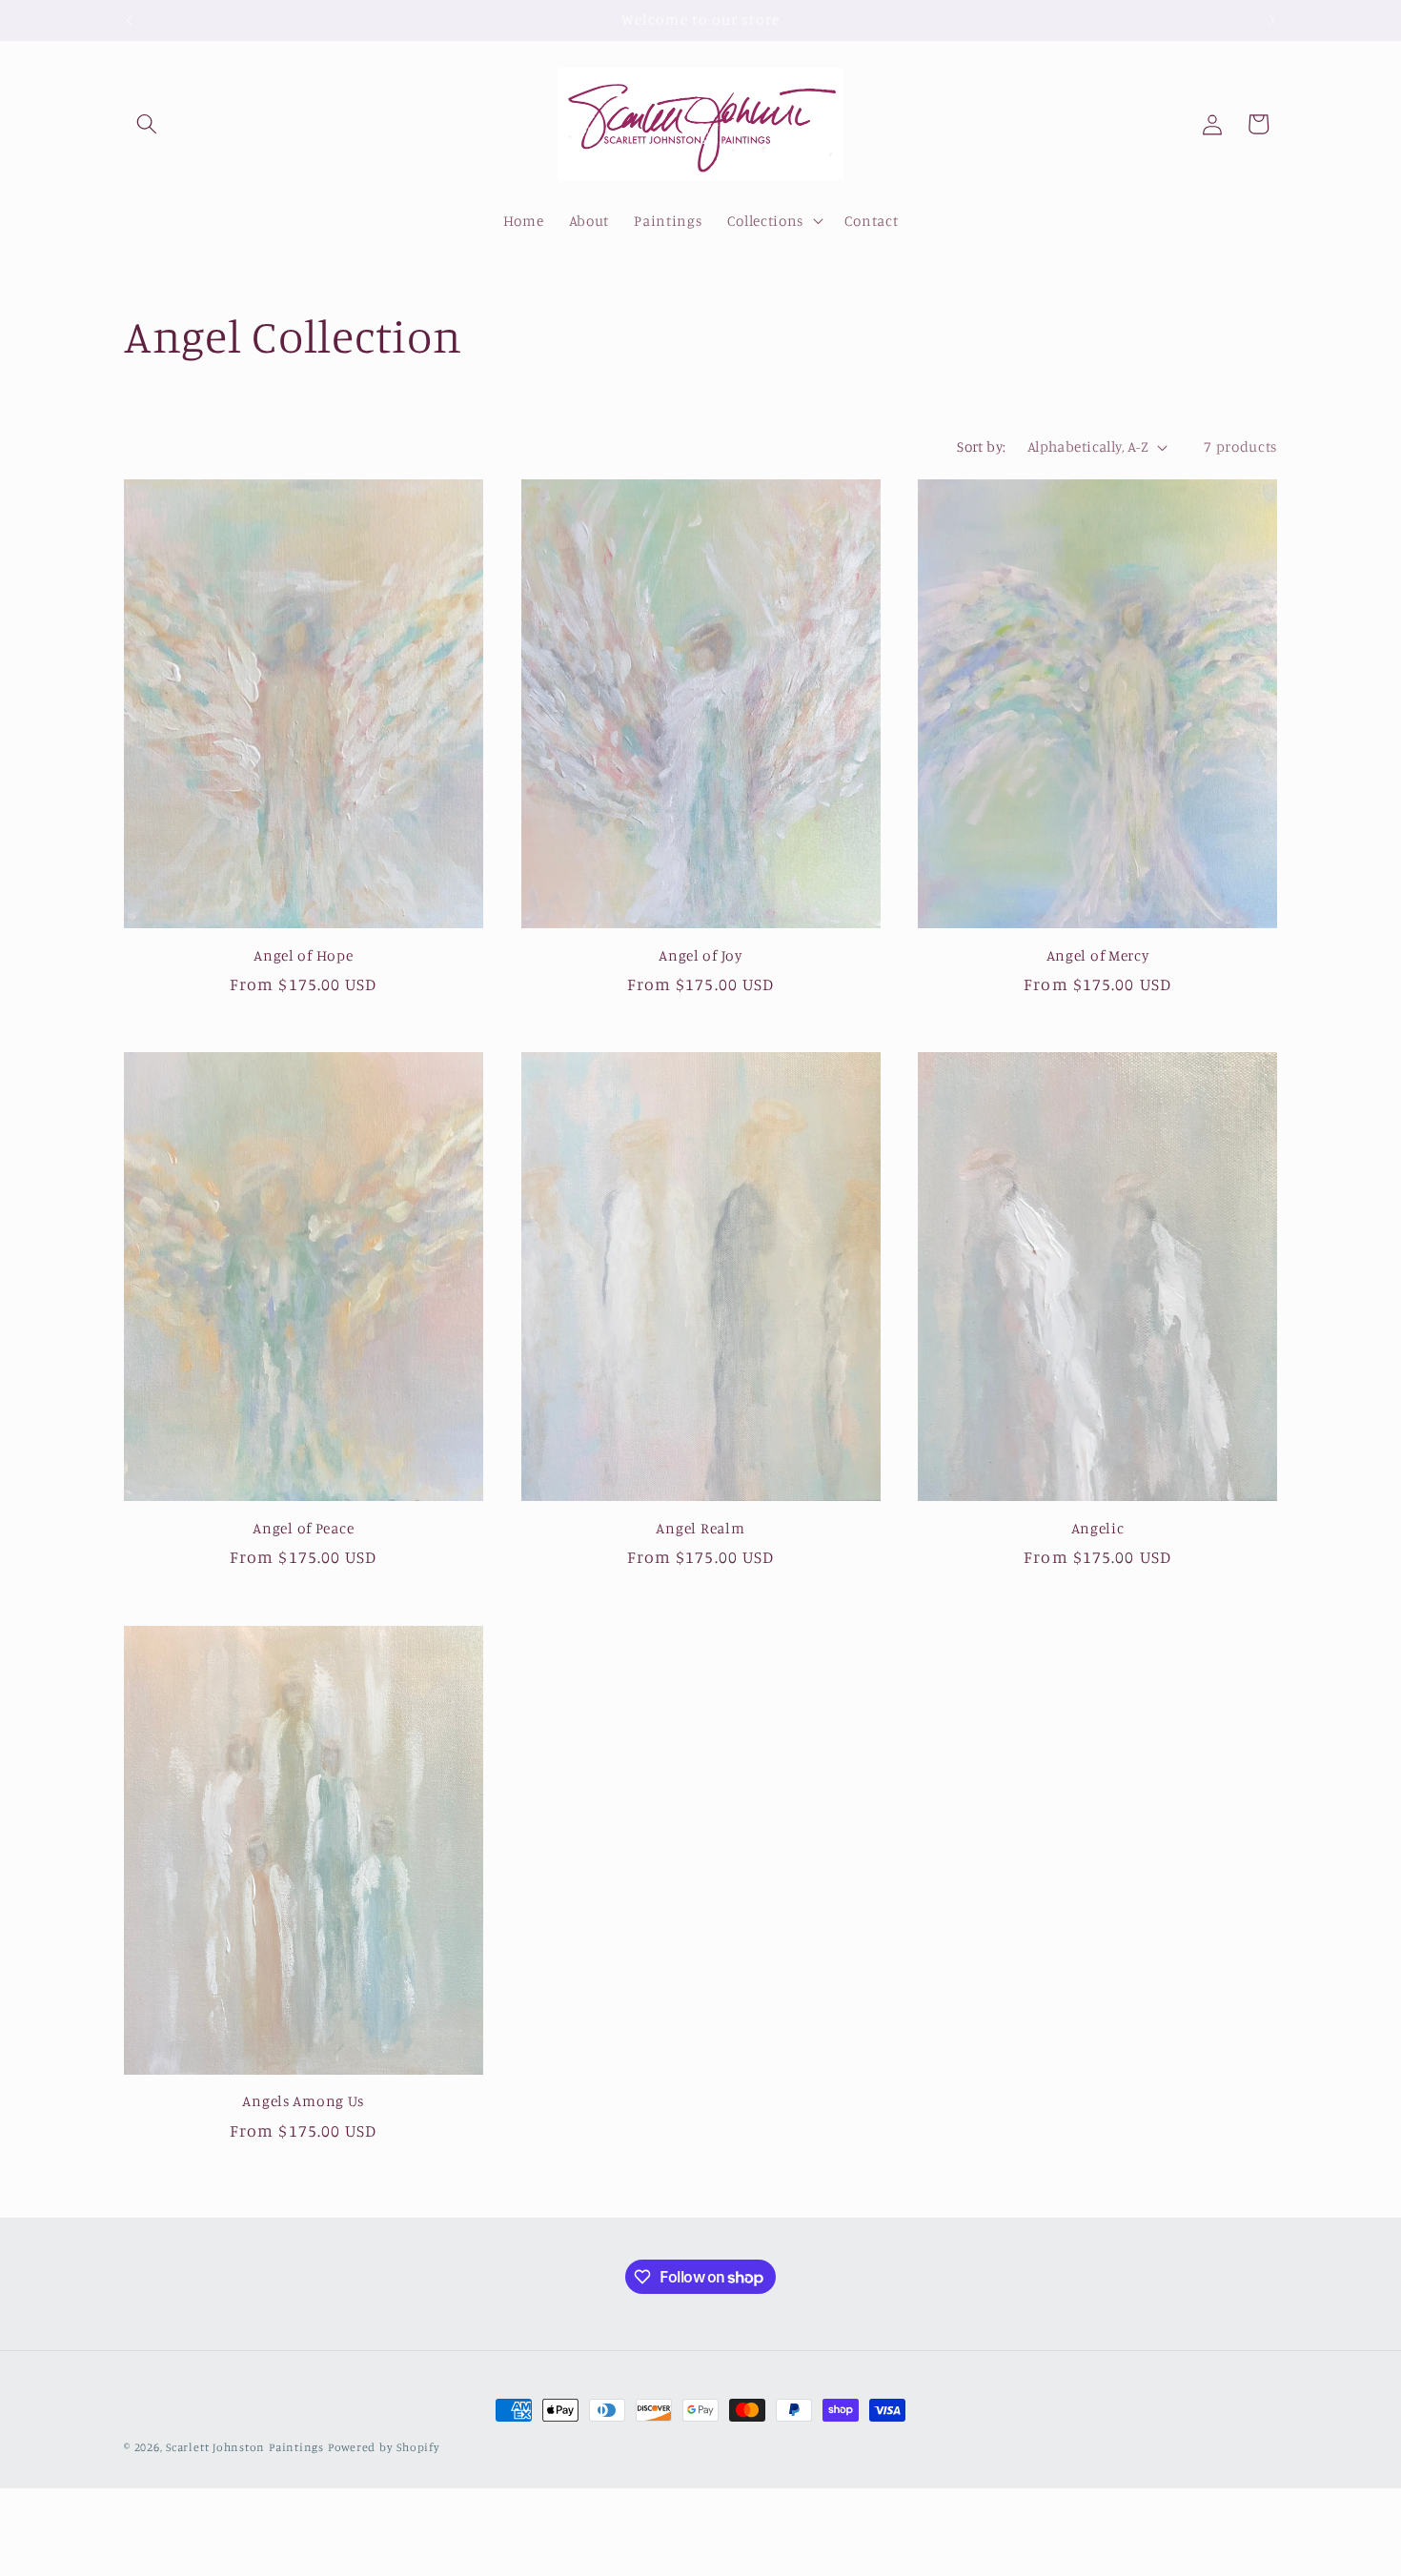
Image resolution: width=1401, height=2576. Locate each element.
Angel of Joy (700, 955)
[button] (147, 124)
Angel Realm (700, 1528)
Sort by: (982, 446)
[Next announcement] (1272, 20)
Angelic (1098, 1528)
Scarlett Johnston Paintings (245, 2447)
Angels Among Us (303, 2101)
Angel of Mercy (1098, 955)
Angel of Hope (303, 955)
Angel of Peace (303, 1528)
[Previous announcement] (130, 20)
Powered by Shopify (384, 2447)
